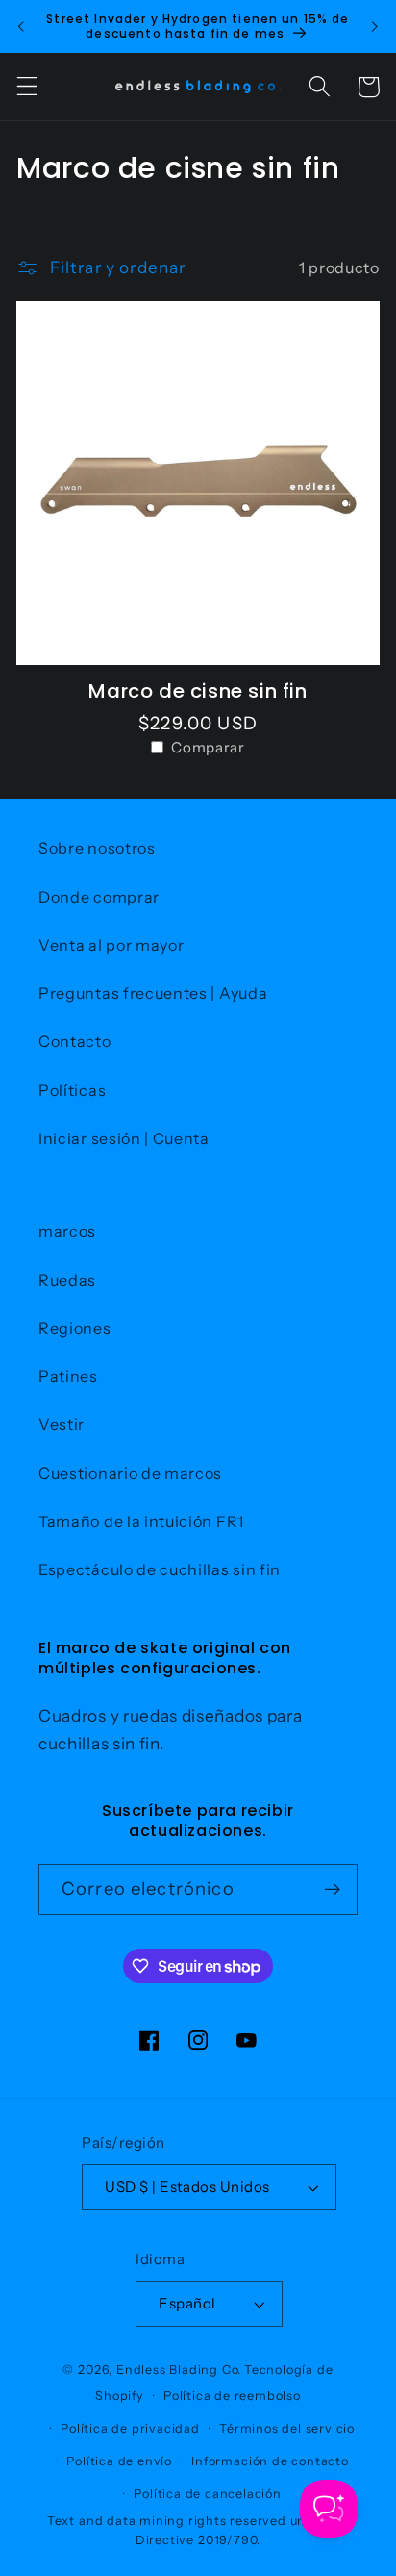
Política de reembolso (232, 2396)
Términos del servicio (287, 2428)
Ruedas (67, 1280)
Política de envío (119, 2461)
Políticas (72, 1090)
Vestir (62, 1424)
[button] (27, 87)
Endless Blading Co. (179, 2370)
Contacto (75, 1041)
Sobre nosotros (97, 848)
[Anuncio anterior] (21, 26)
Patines (68, 1376)
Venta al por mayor (111, 945)
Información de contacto (270, 2461)
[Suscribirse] (332, 1890)
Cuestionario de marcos (130, 1473)
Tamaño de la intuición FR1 (141, 1521)
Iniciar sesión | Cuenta (124, 1138)
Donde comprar (99, 897)
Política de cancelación (208, 2494)
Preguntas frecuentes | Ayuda (153, 993)
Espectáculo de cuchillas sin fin (160, 1569)
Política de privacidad (130, 2428)
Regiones (75, 1328)
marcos (67, 1231)
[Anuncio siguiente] (375, 26)
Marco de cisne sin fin (198, 691)
